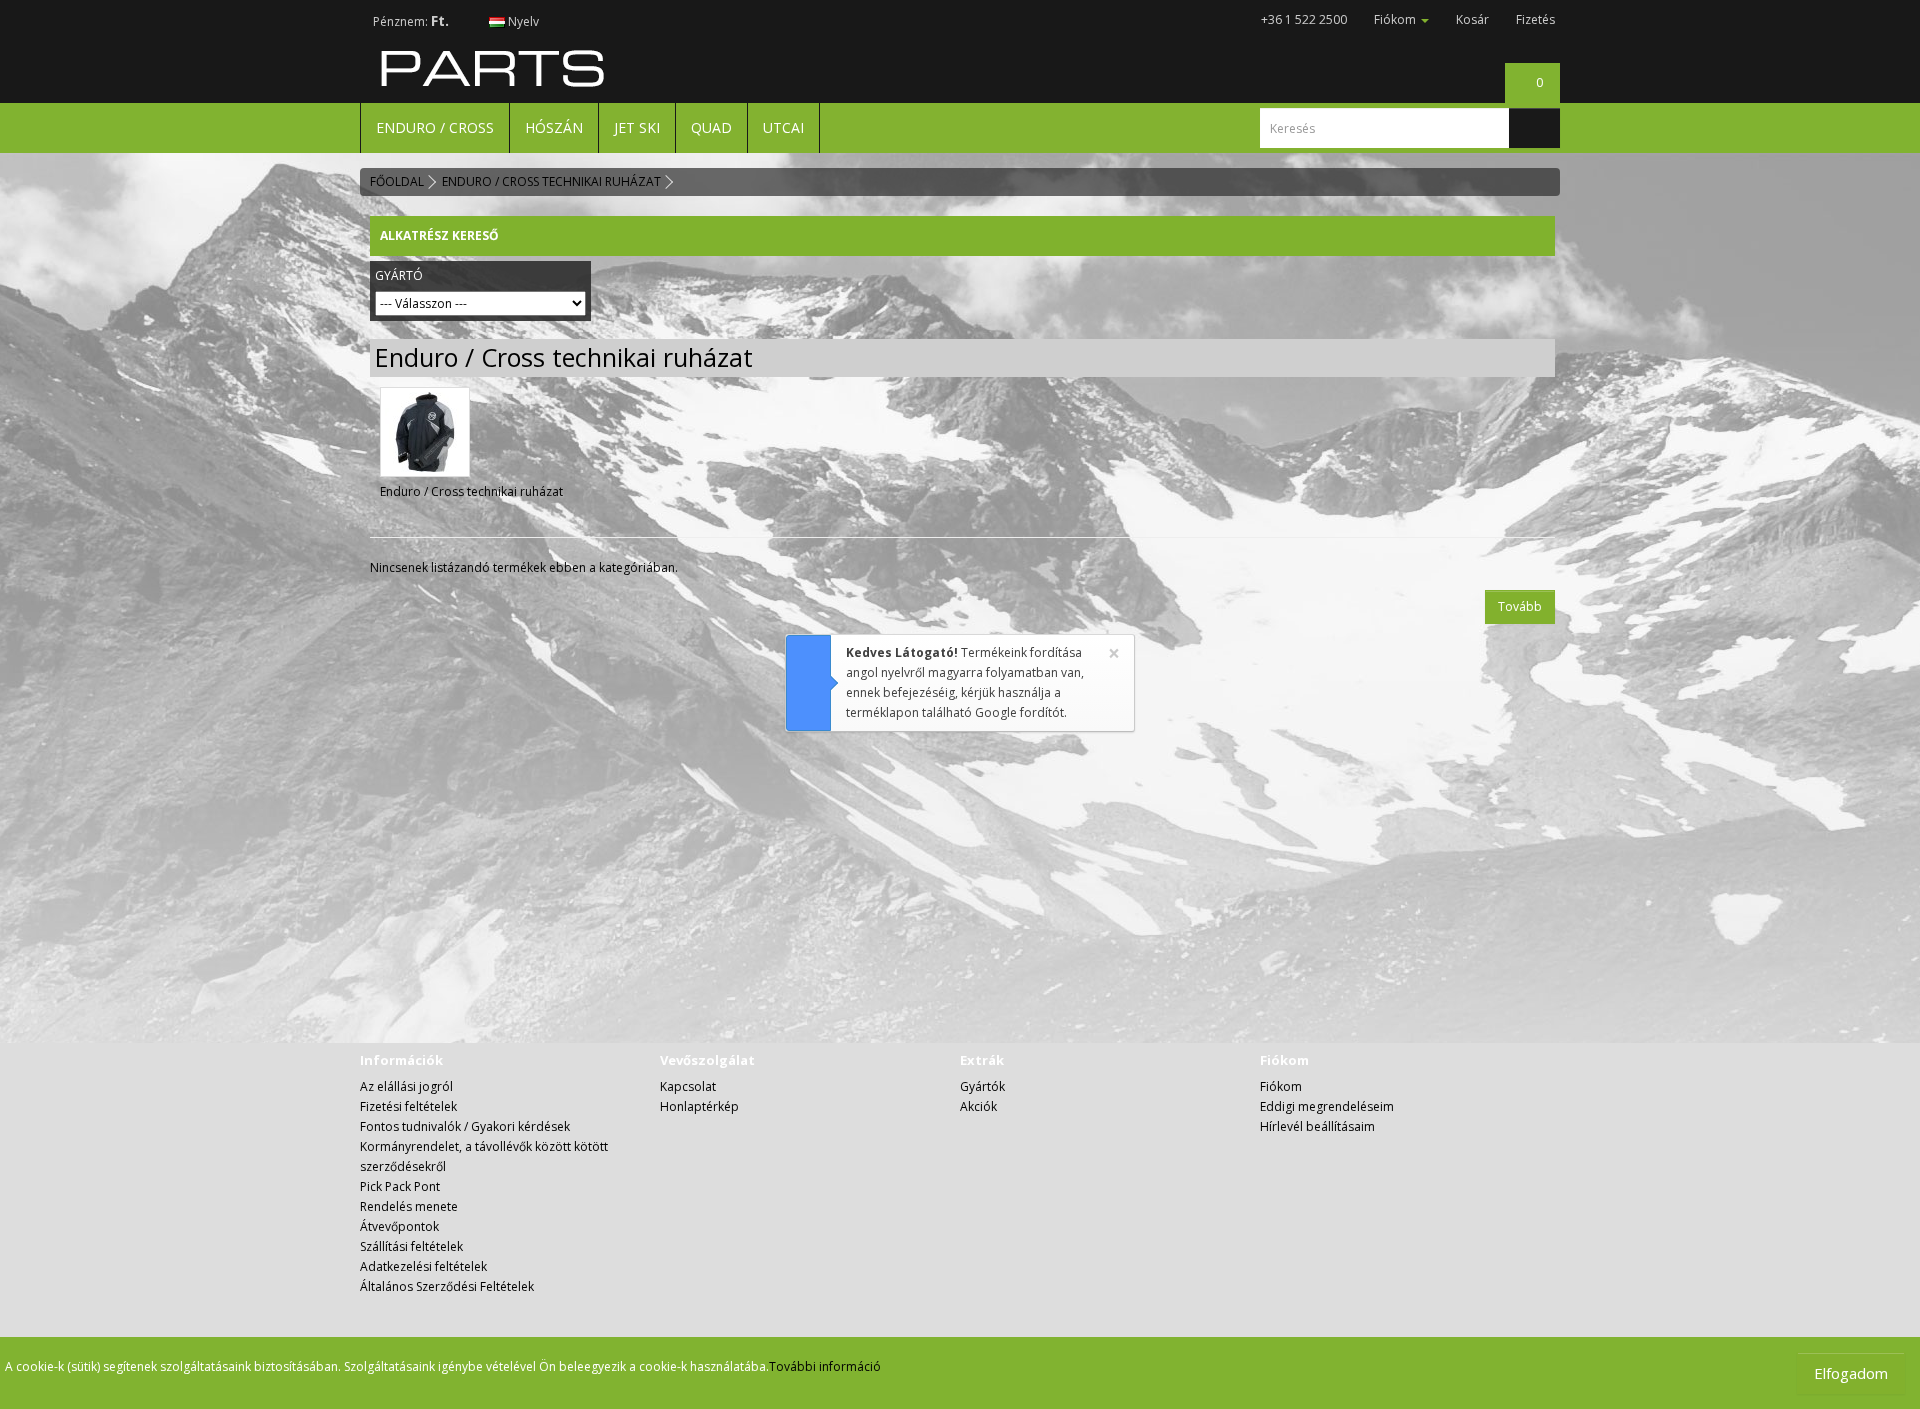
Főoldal (397, 181)
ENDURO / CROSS (435, 127)
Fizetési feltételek (408, 1106)
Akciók (978, 1106)
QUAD (711, 127)
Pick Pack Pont (400, 1186)
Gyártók (982, 1086)
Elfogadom (1851, 1373)
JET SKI (637, 127)
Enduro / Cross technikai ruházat (551, 181)
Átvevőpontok (399, 1226)
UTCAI (783, 127)
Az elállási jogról (406, 1086)
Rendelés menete (409, 1206)
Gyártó (399, 275)
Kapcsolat (688, 1086)
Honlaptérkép (699, 1106)
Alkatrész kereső (439, 235)
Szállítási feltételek (411, 1246)
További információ (825, 1366)
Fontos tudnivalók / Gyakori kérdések (465, 1126)
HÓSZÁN (554, 127)
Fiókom (1281, 1086)
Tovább (1520, 606)
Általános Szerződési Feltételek (447, 1286)
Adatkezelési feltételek (423, 1266)
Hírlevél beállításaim (1317, 1126)
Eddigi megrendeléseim (1327, 1106)
